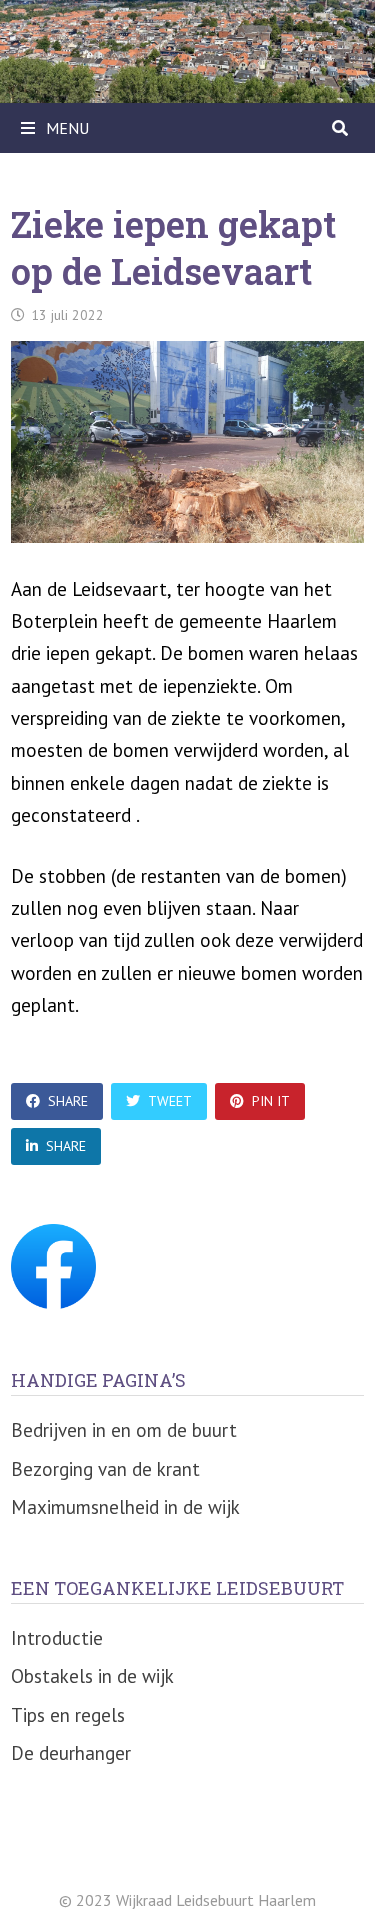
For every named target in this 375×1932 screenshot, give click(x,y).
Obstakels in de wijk (92, 1676)
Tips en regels (68, 1715)
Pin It (271, 1101)
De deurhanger (71, 1753)
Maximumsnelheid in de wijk (125, 1507)
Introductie (57, 1638)
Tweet (170, 1101)
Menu (65, 128)
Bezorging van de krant (105, 1469)
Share (68, 1101)
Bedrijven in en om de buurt (124, 1430)
